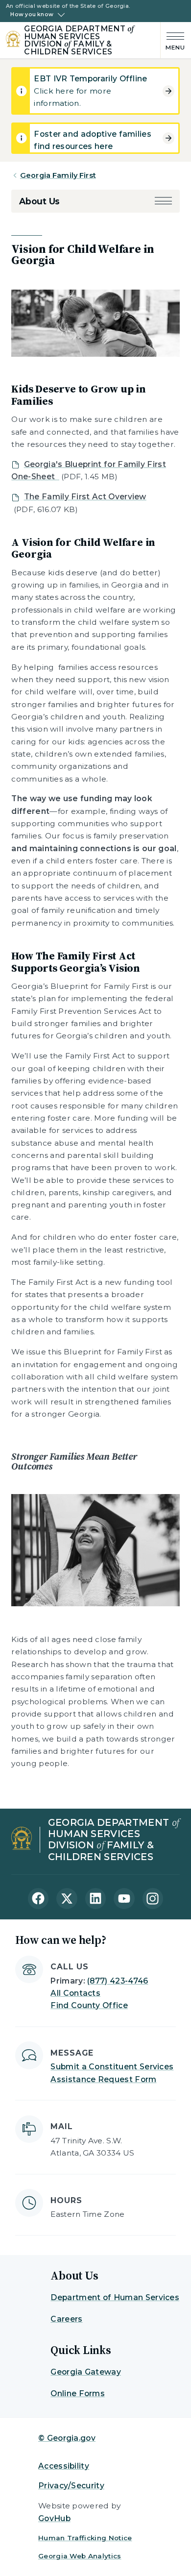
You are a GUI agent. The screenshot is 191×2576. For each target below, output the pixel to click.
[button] (163, 201)
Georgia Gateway (86, 2372)
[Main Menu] (173, 40)
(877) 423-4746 (118, 1981)
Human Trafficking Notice (85, 2538)
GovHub (54, 2518)
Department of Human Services (115, 2297)
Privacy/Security (71, 2486)
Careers (66, 2319)
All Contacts (75, 1993)
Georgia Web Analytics (80, 2556)
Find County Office (89, 2005)
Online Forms (78, 2393)
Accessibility (64, 2466)
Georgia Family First (58, 175)
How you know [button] (32, 15)
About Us (39, 201)
